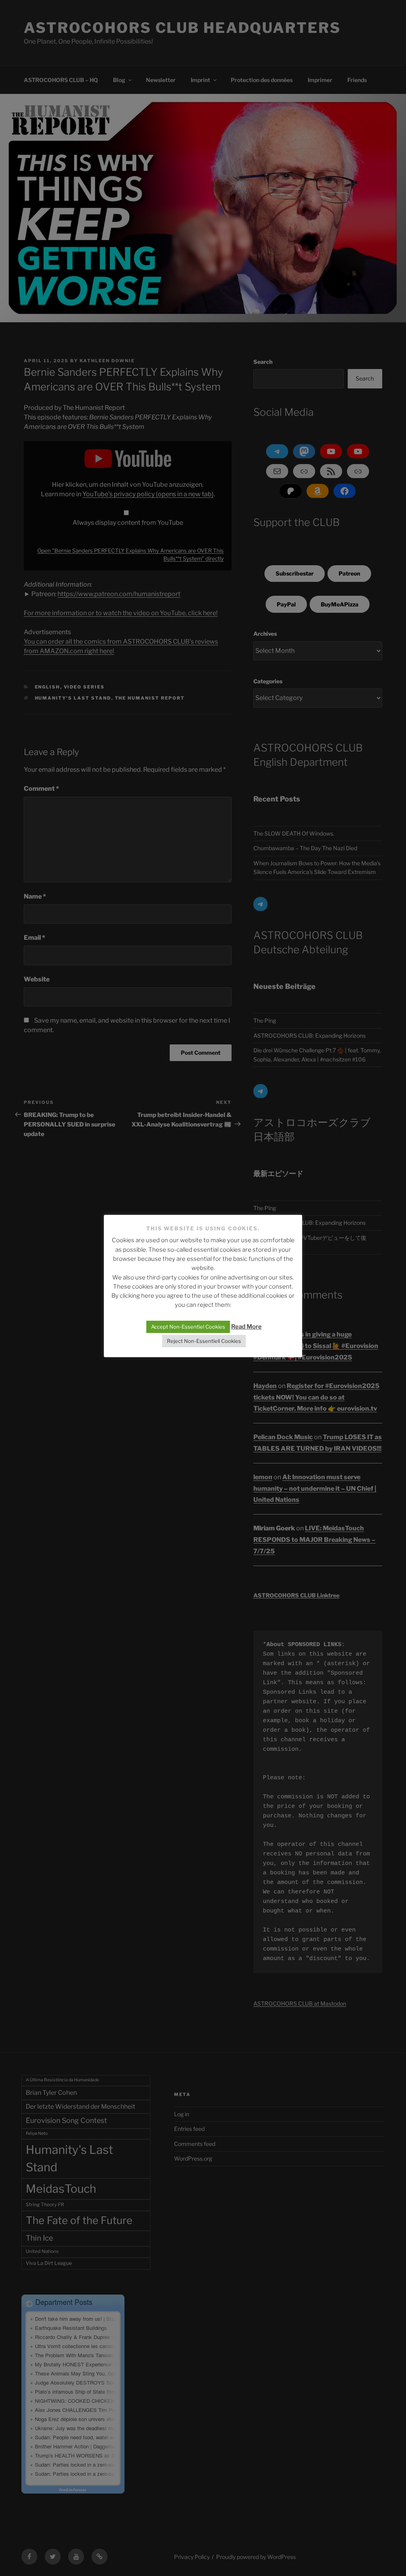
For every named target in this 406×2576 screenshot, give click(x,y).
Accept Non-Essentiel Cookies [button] (188, 1327)
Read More (246, 1327)
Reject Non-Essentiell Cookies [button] (204, 1341)
